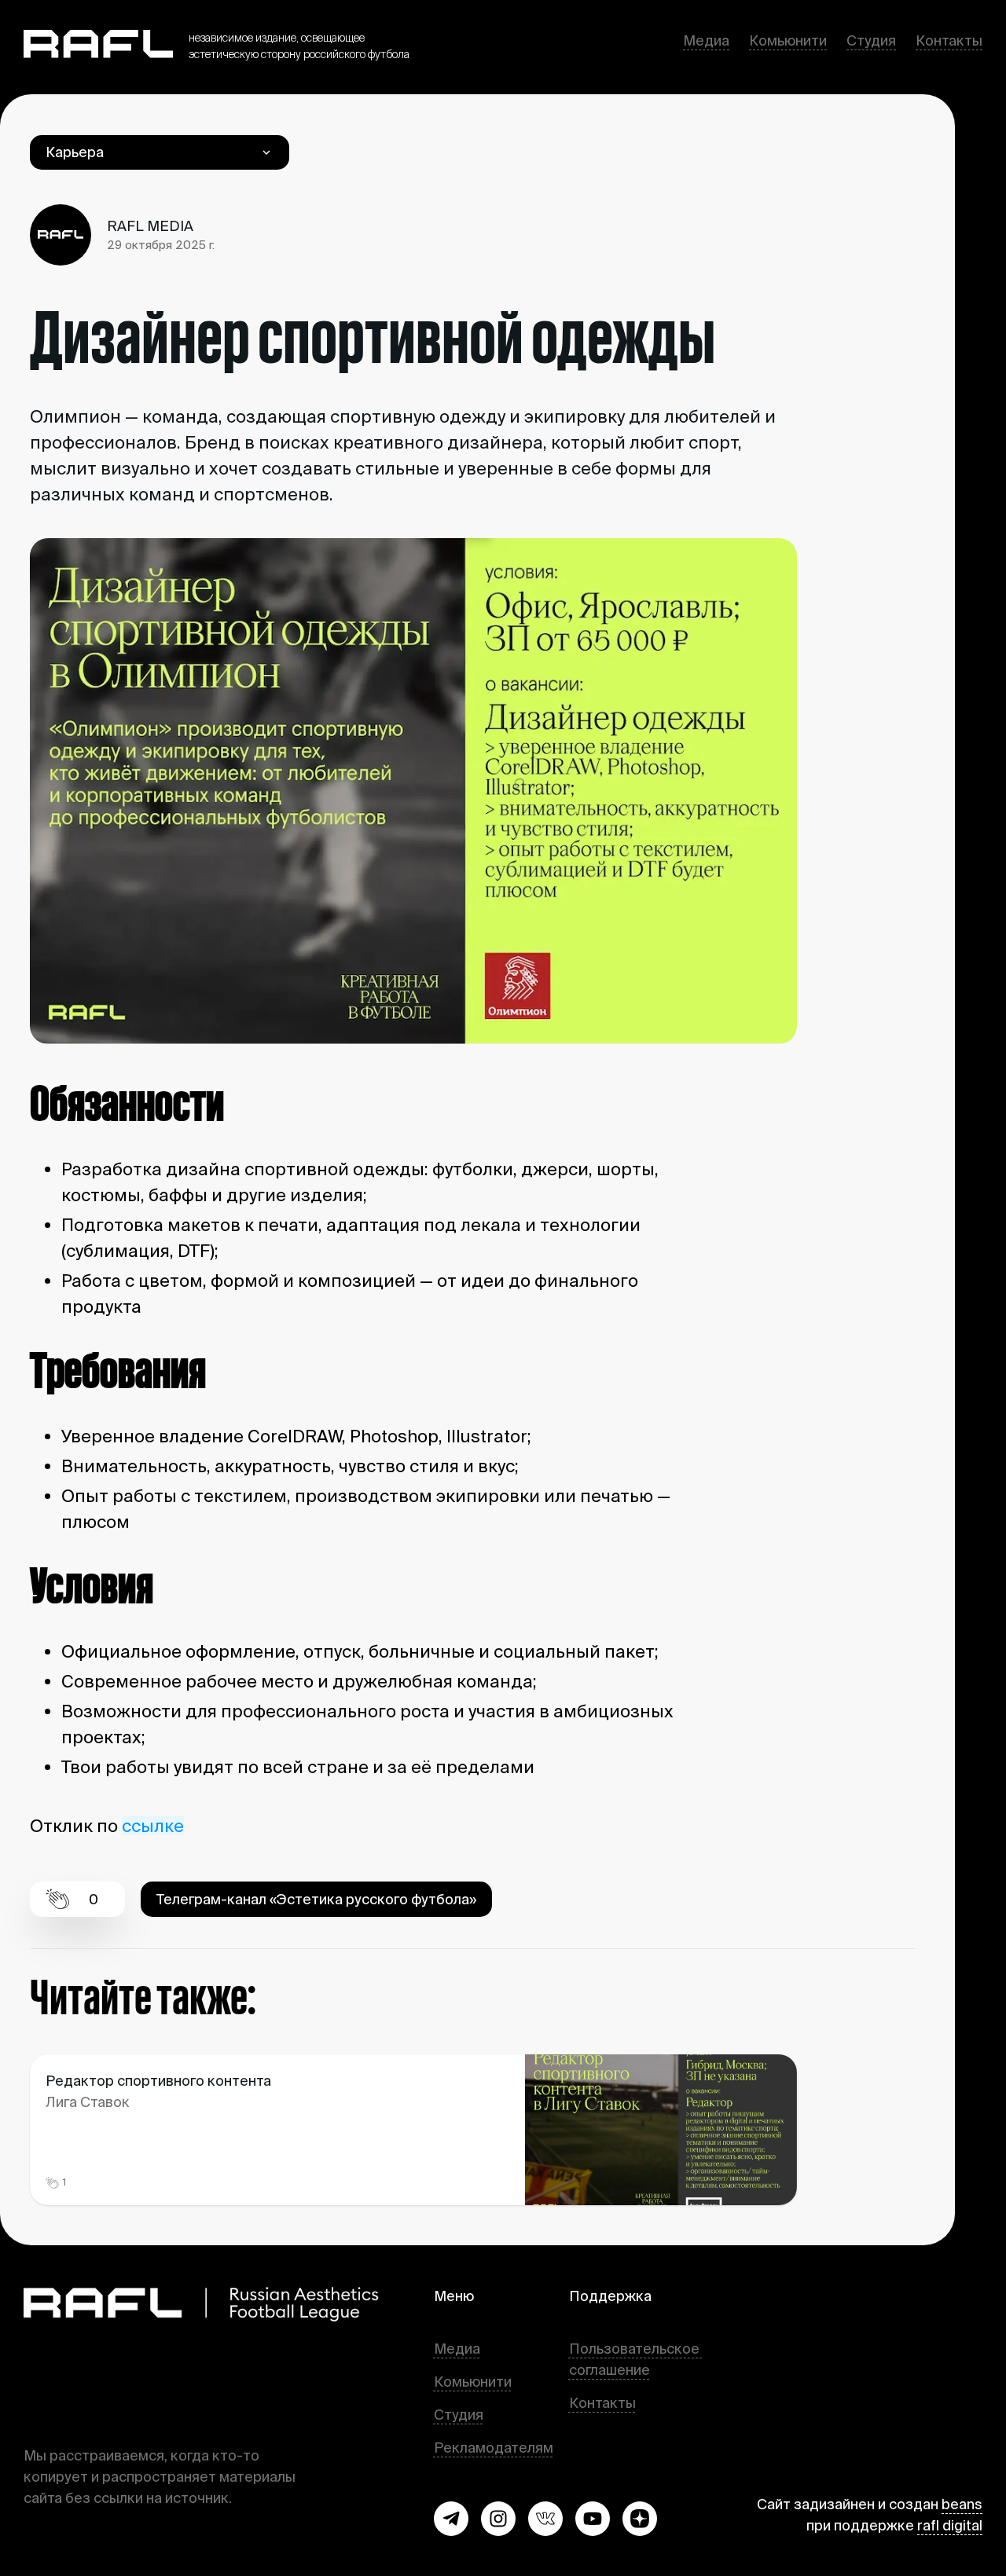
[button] (451, 2519)
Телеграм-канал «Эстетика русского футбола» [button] (316, 1899)
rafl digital (950, 2525)
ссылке (153, 1825)
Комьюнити (788, 40)
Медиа (706, 40)
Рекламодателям (494, 2448)
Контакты (949, 40)
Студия (871, 40)
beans (962, 2504)
